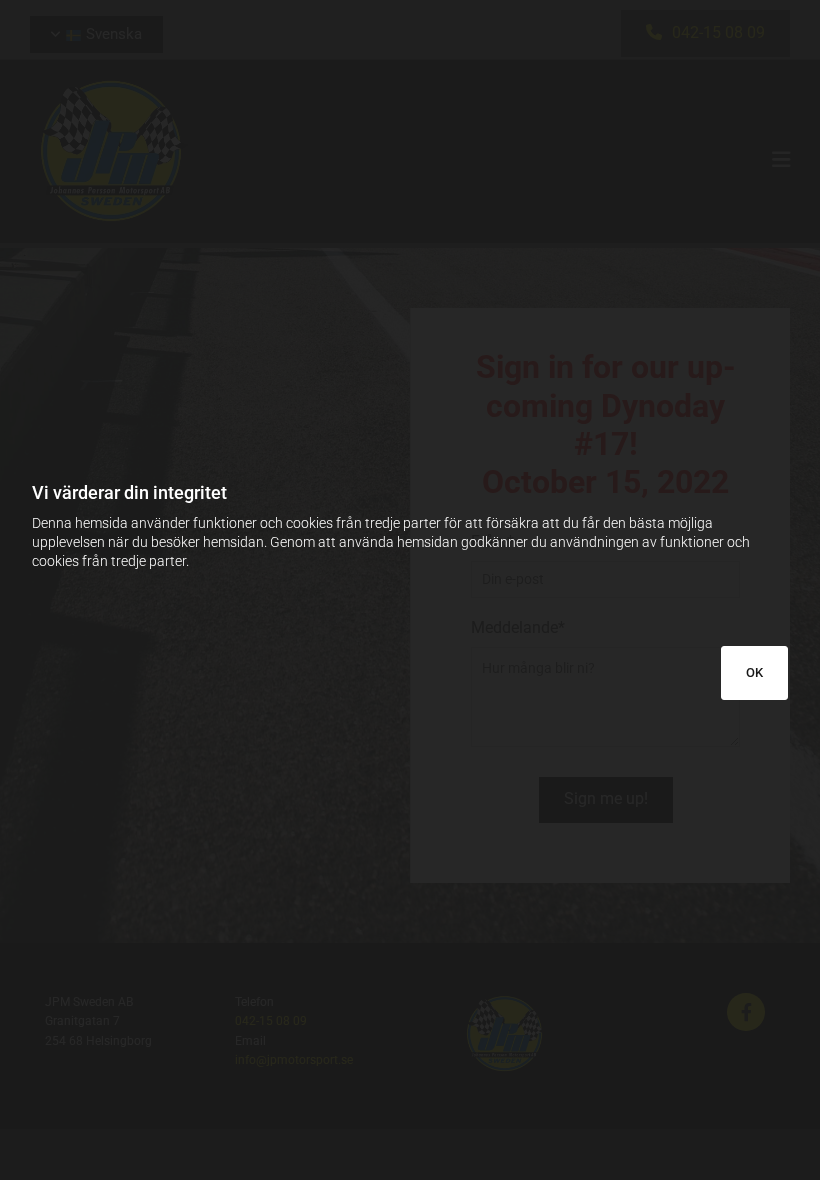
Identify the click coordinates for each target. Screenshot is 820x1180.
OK (754, 672)
